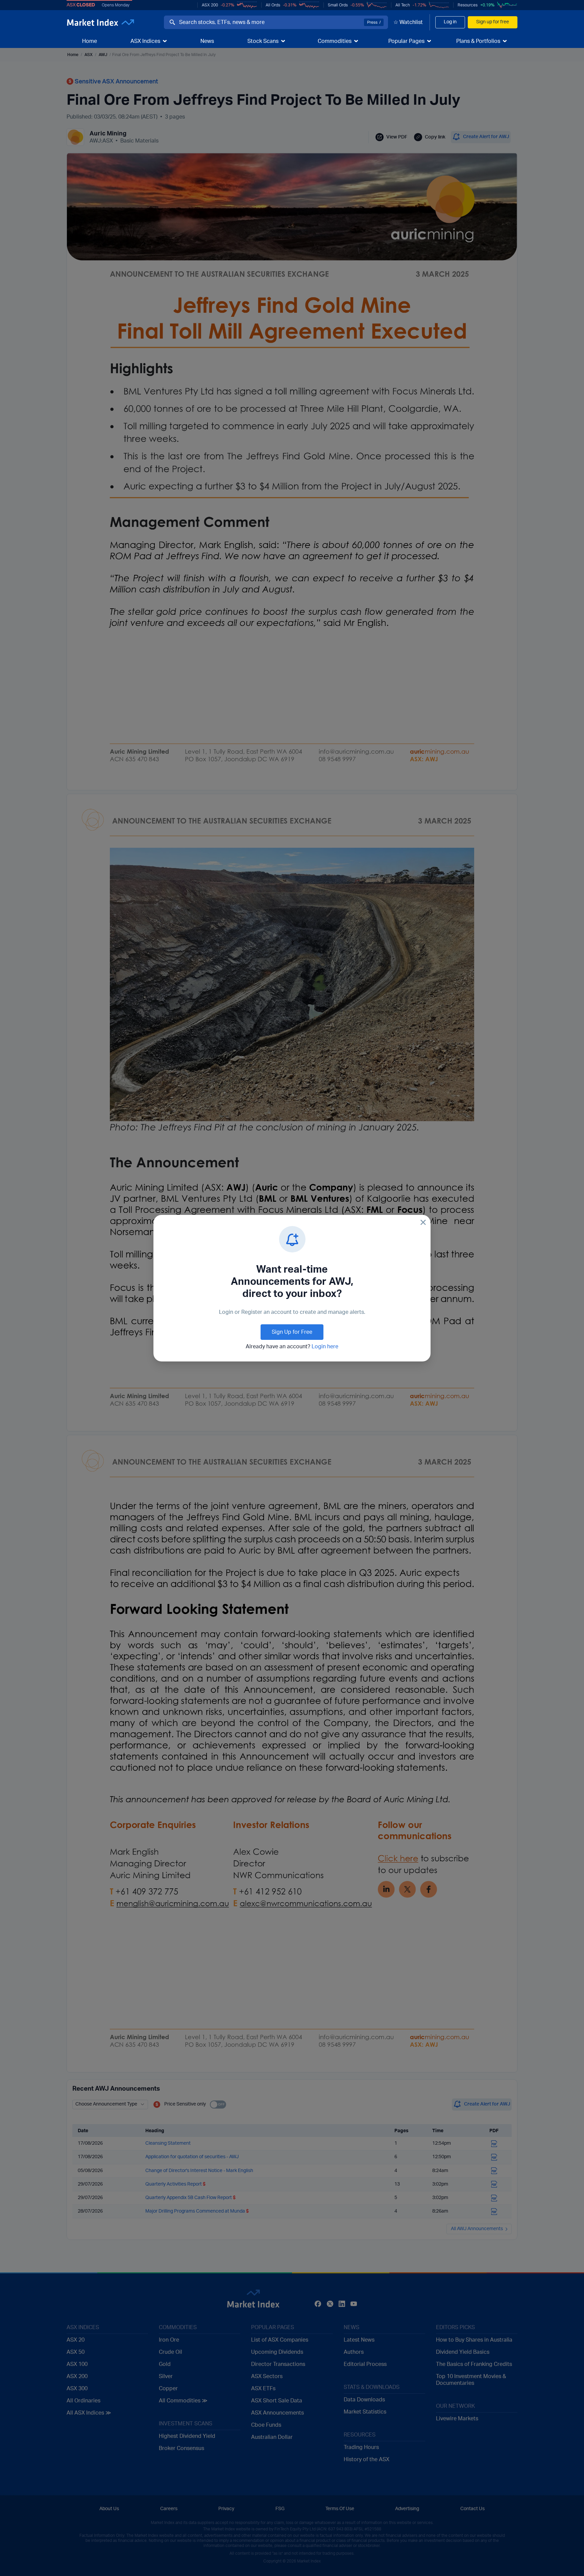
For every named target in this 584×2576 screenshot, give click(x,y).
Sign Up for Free (292, 1332)
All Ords (273, 5)
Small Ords (338, 5)
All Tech (403, 5)
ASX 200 (210, 5)
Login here (325, 1347)
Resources (468, 5)
